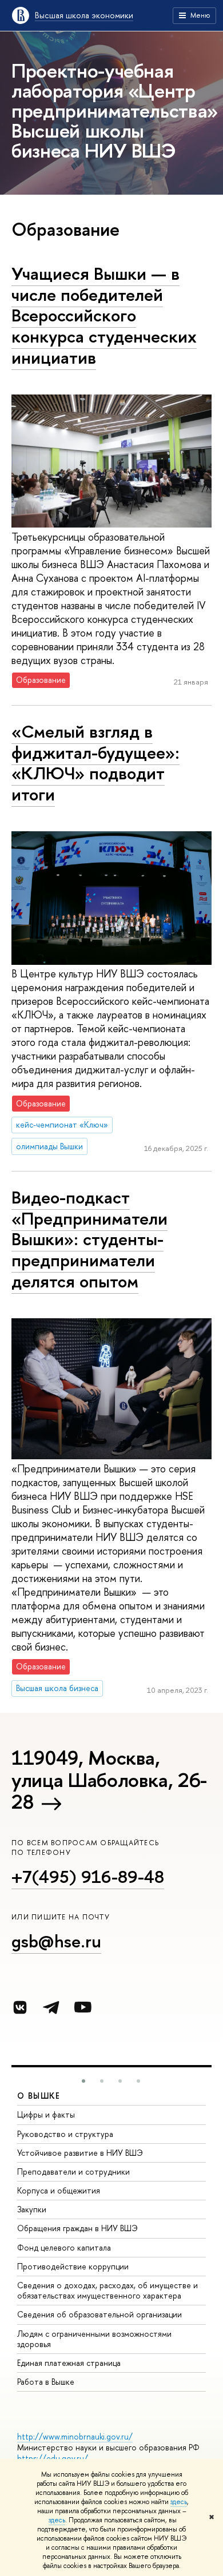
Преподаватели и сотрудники (73, 2172)
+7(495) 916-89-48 (88, 1877)
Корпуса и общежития (59, 2190)
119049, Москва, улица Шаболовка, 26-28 (109, 1780)
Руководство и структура (65, 2134)
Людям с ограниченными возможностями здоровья (94, 2339)
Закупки (32, 2209)
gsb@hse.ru (56, 1941)
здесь (179, 2502)
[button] (83, 2081)
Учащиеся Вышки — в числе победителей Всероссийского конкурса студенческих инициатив (104, 315)
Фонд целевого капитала (64, 2247)
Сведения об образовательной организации (99, 2314)
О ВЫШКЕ (39, 2096)
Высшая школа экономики (84, 15)
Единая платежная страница (69, 2363)
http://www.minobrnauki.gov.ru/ (75, 2436)
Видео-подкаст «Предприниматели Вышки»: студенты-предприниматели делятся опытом (89, 1239)
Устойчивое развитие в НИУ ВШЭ (80, 2153)
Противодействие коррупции (73, 2266)
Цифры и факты (46, 2114)
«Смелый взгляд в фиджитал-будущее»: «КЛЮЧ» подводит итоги (95, 763)
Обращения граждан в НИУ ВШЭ (77, 2228)
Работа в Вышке (46, 2382)
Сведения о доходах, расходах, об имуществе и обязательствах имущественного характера (107, 2290)
